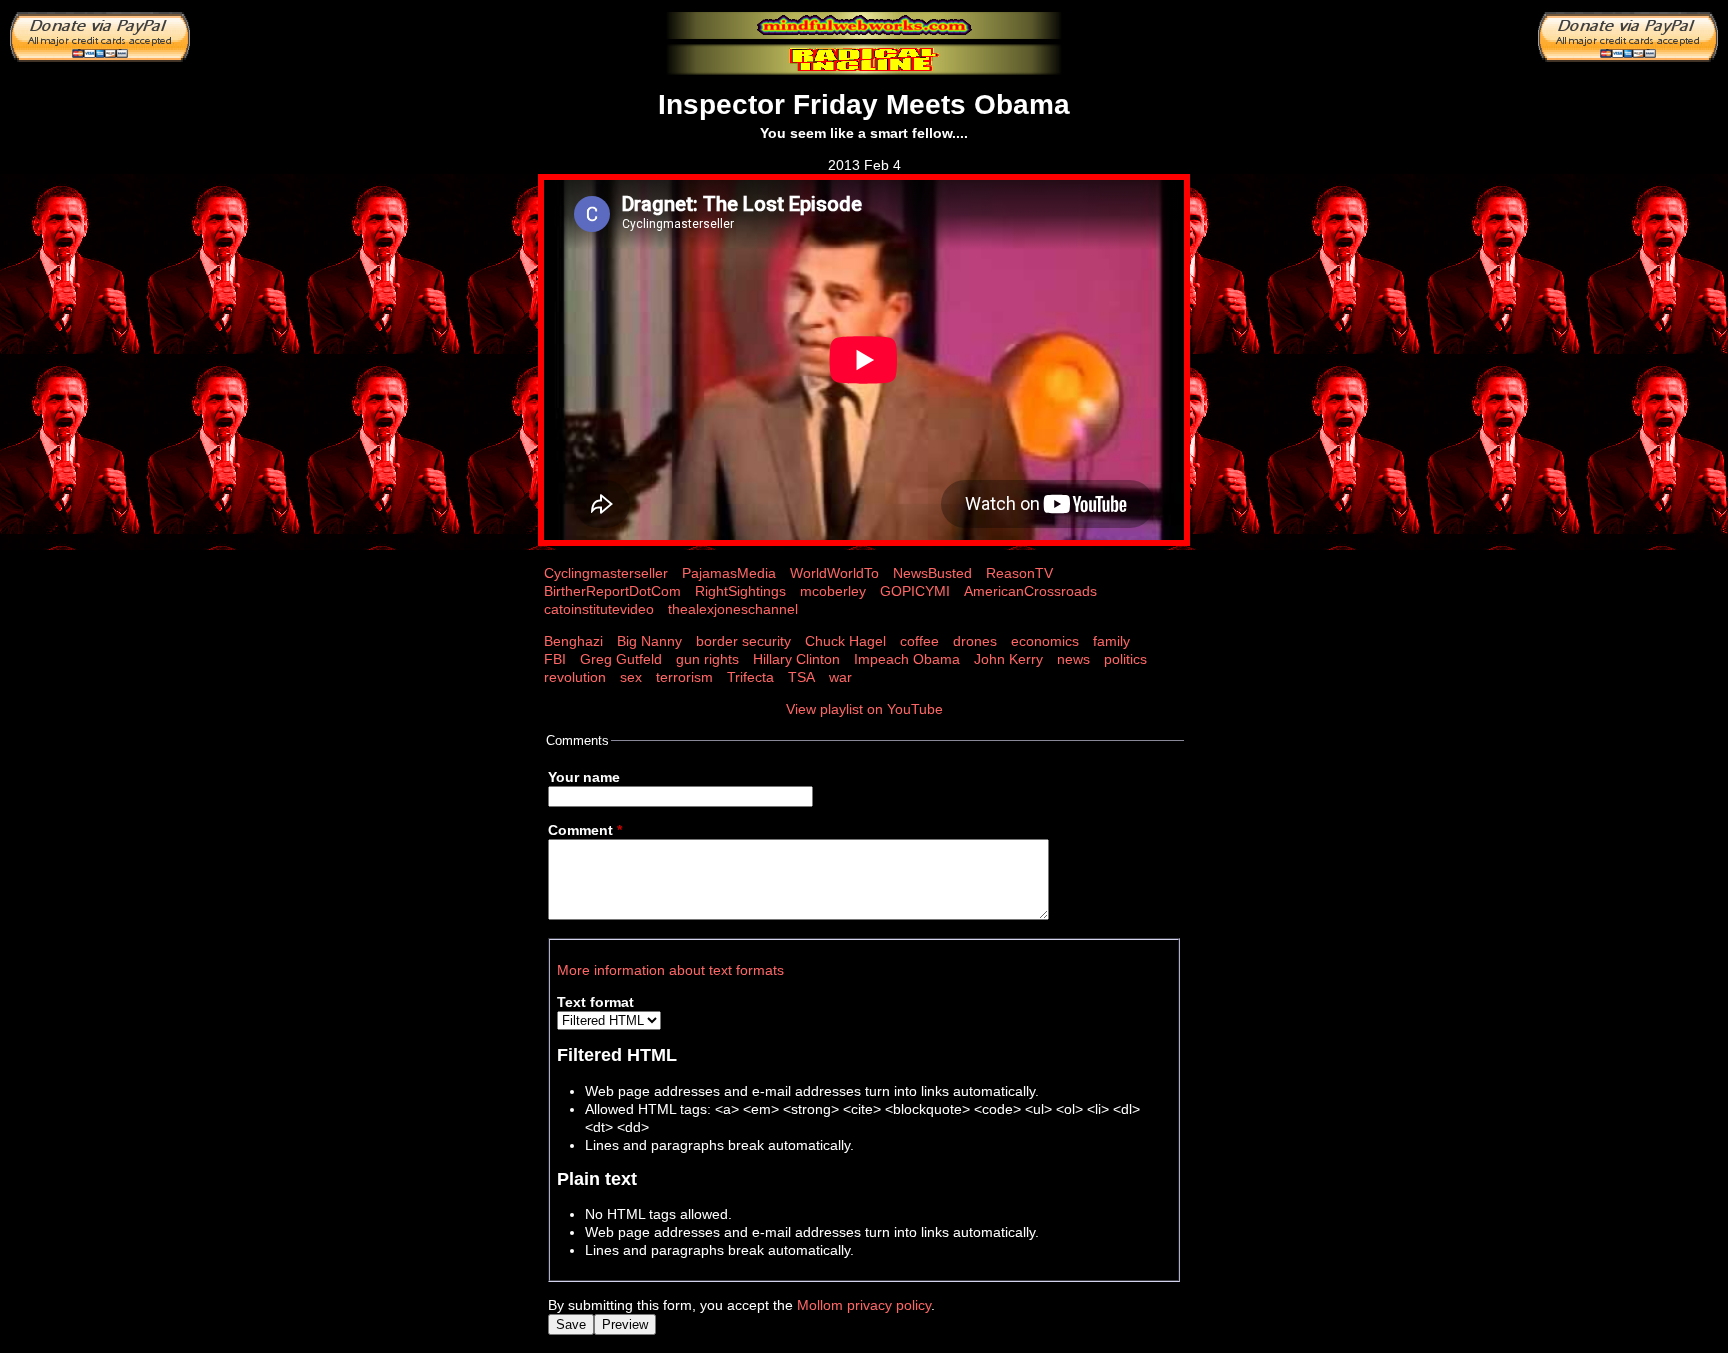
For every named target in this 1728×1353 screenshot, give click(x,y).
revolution (575, 677)
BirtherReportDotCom (612, 591)
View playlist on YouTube (864, 709)
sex (631, 677)
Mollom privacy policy (864, 1305)
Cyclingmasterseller (606, 573)
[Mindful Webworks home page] (864, 25)
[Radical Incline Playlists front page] (864, 60)
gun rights (707, 659)
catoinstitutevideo (599, 609)
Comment (585, 830)
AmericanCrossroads (1030, 591)
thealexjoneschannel (733, 609)
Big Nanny (649, 641)
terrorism (684, 677)
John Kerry (1008, 659)
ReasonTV (1019, 573)
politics (1125, 659)
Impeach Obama (907, 659)
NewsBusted (932, 573)
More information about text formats (670, 970)
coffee (919, 641)
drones (975, 641)
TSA (801, 677)
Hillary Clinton (796, 659)
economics (1045, 641)
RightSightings (740, 591)
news (1073, 659)
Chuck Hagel (845, 641)
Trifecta (750, 677)
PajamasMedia (729, 573)
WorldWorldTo (834, 573)
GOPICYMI (915, 591)
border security (743, 641)
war (840, 677)
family (1111, 641)
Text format (595, 1002)
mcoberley (833, 591)
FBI (555, 659)
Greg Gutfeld (621, 659)
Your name (584, 777)
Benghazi (573, 641)
